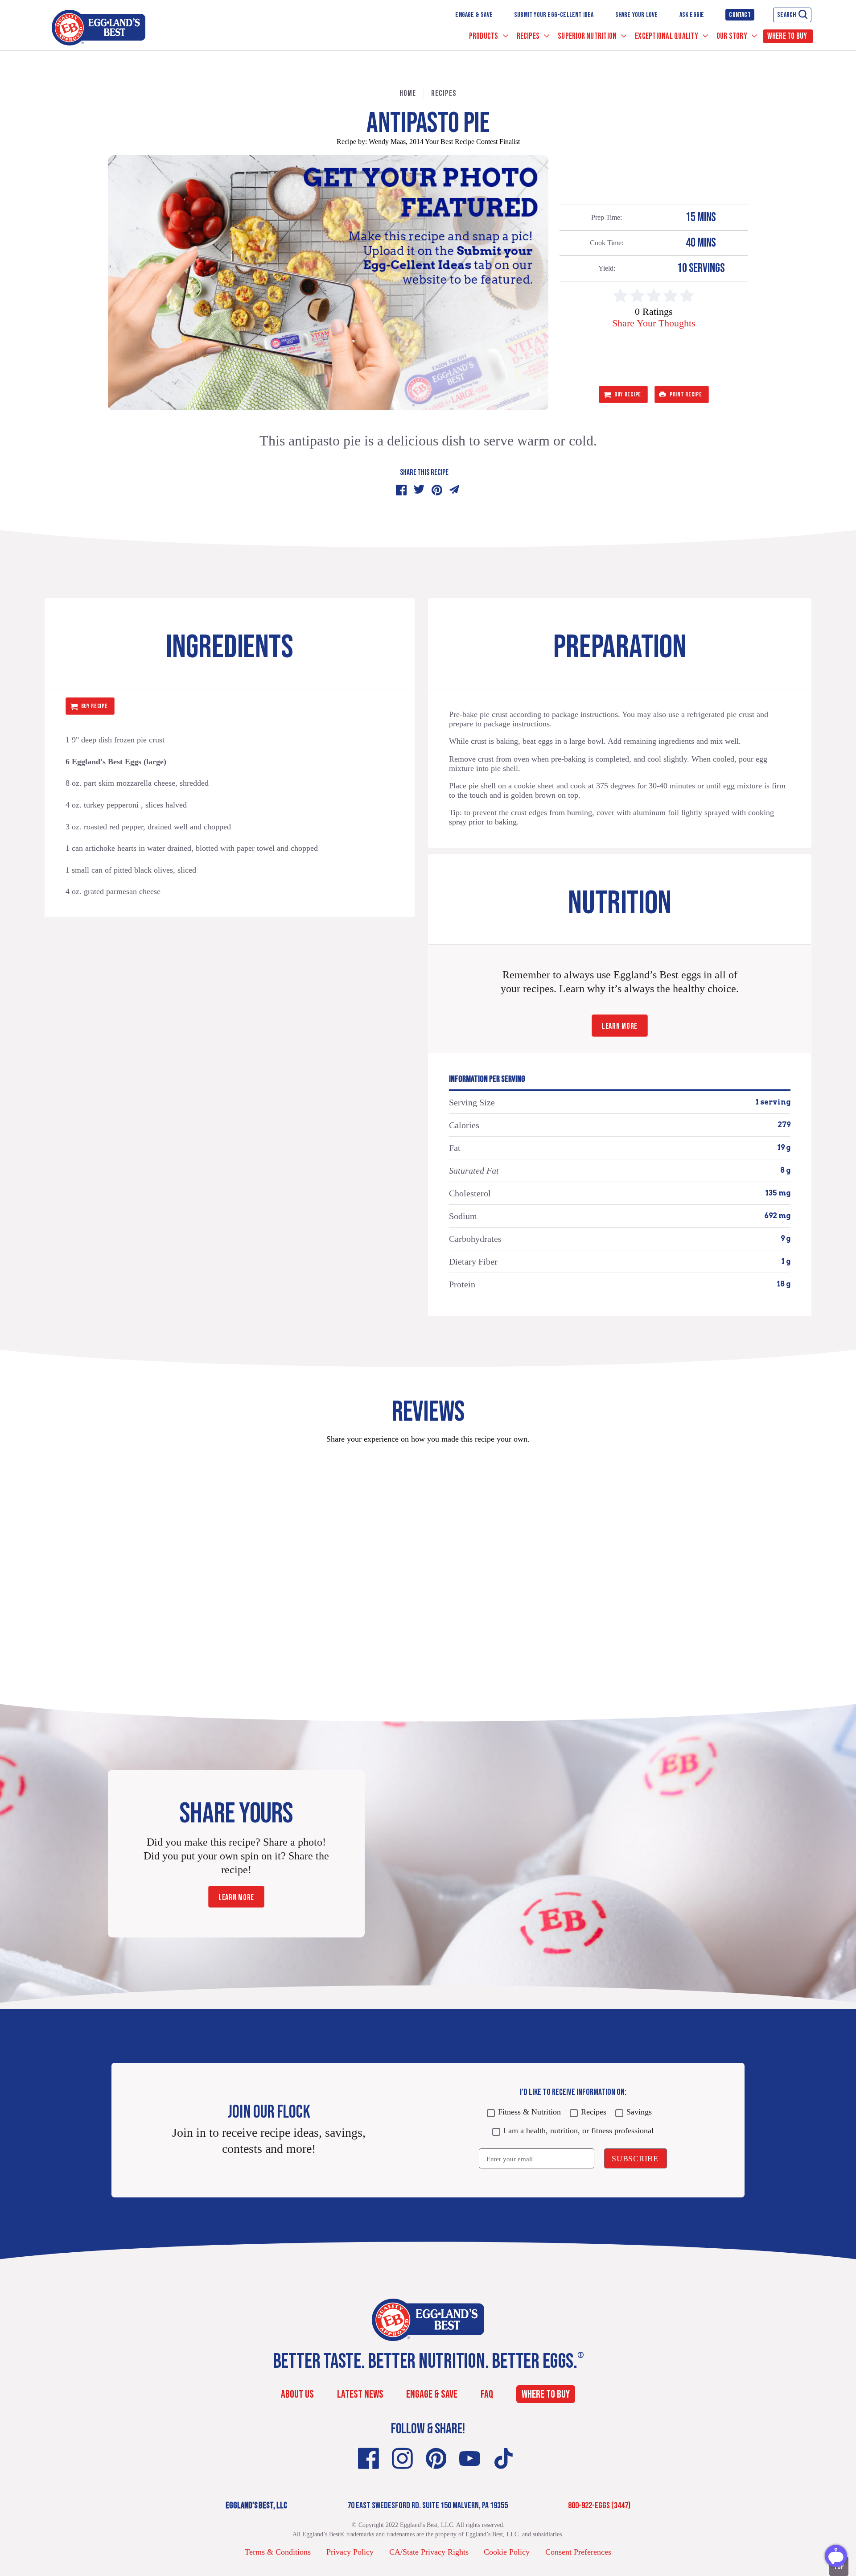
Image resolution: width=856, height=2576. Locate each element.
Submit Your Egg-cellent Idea (554, 15)
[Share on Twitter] (419, 490)
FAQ (487, 2394)
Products (484, 36)
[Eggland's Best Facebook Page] (368, 2459)
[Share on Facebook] (401, 490)
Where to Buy (787, 36)
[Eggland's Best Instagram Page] (402, 2459)
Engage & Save (474, 15)
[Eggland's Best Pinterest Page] (436, 2459)
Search (786, 15)
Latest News (360, 2394)
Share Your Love (637, 15)
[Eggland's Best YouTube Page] (470, 2459)
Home (408, 93)
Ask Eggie (692, 15)
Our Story (733, 36)
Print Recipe (686, 394)
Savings (639, 2112)
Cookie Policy (507, 2552)
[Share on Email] (455, 490)
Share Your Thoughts (654, 323)
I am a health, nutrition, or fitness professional (578, 2131)
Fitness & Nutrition (529, 2112)
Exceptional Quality (667, 36)
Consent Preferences (578, 2552)
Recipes (529, 36)
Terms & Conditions (278, 2552)
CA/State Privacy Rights (429, 2552)
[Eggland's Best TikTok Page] (504, 2459)
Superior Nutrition (588, 36)
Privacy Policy (350, 2552)
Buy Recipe (628, 394)
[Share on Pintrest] (437, 490)
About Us (297, 2394)
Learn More (620, 1026)
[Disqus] (428, 1563)
